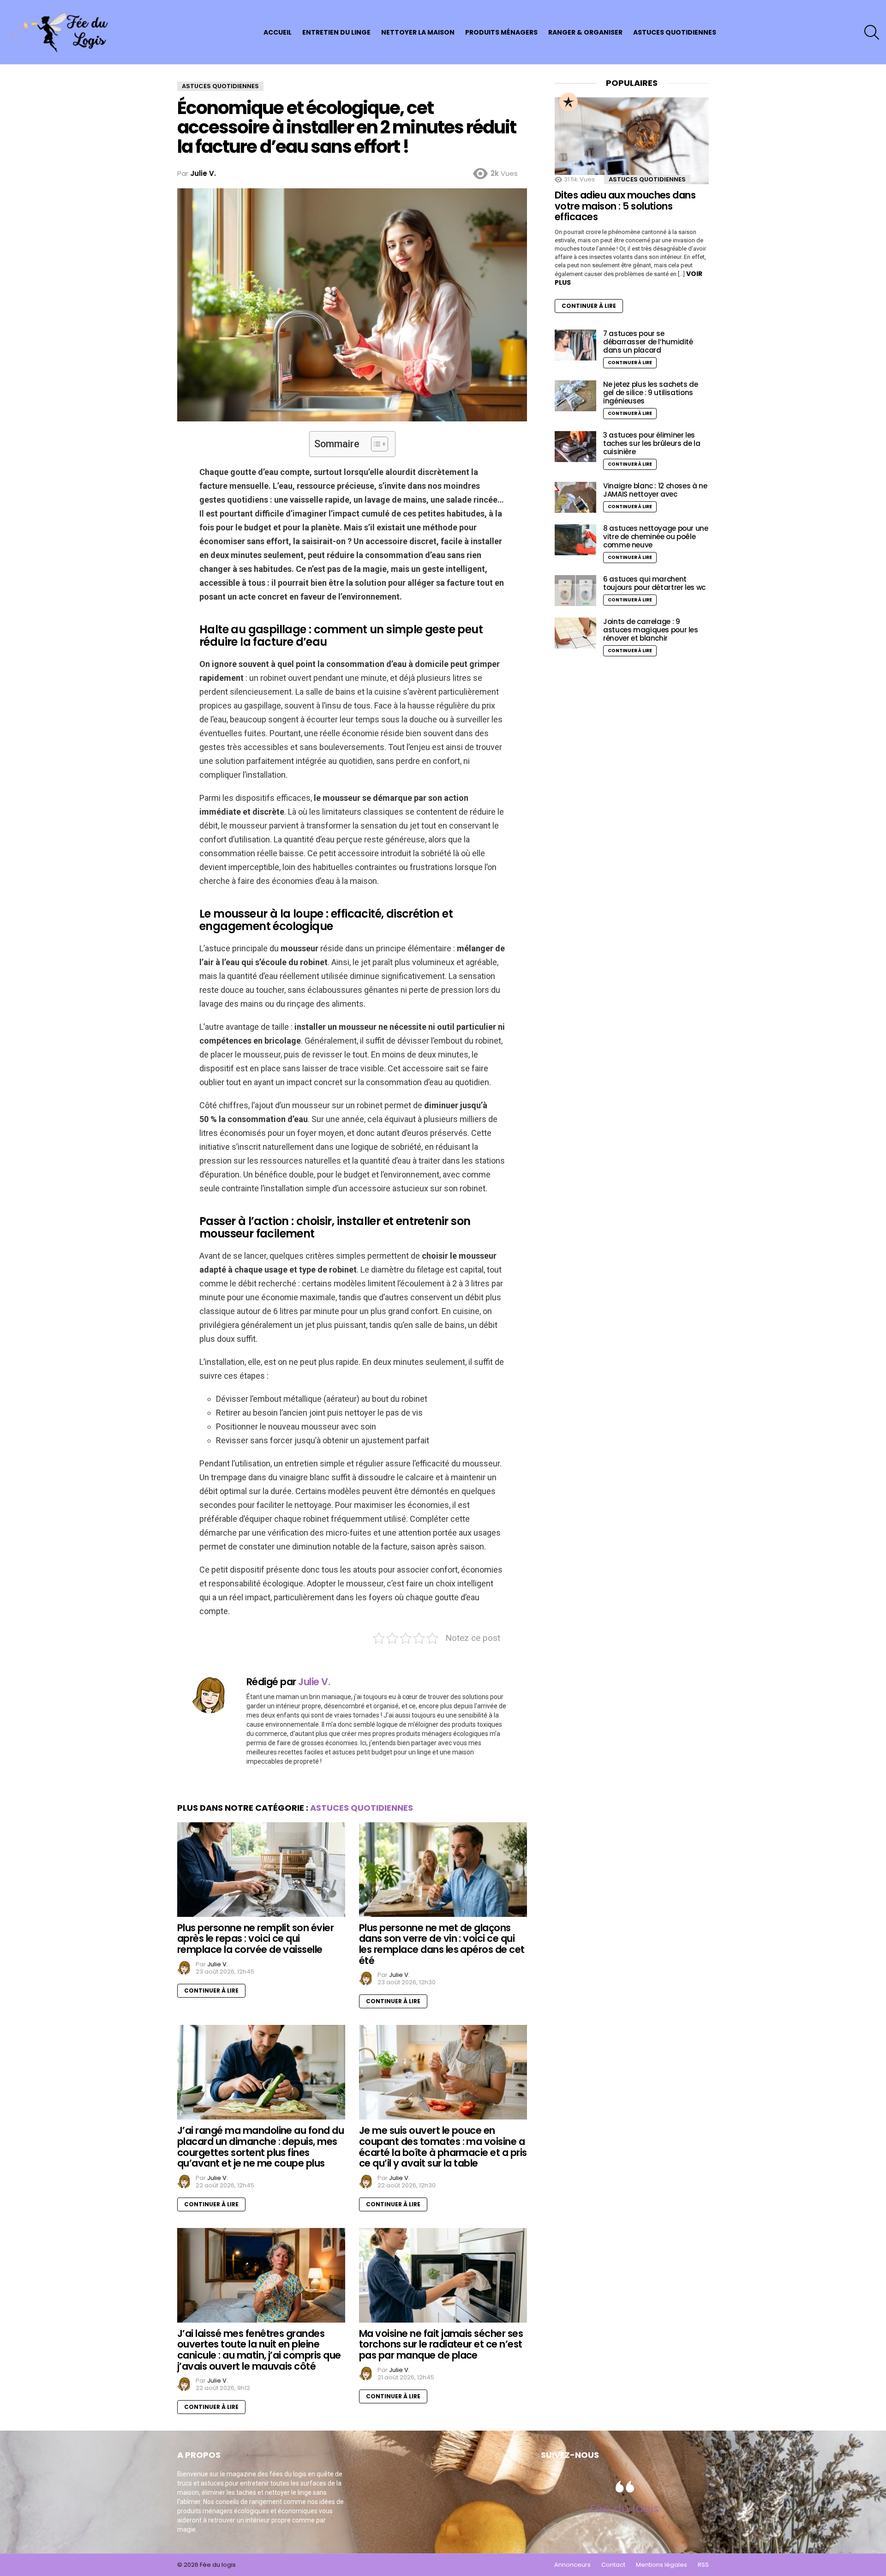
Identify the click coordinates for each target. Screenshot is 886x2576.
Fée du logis (625, 2508)
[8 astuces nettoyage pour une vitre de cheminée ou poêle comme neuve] (575, 540)
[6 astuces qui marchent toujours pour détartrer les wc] (575, 591)
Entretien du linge (336, 32)
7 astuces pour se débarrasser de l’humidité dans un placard (648, 342)
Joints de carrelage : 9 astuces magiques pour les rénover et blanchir (651, 630)
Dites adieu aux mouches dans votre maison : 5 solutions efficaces (625, 206)
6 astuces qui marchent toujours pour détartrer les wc (654, 583)
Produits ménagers (501, 32)
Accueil (278, 32)
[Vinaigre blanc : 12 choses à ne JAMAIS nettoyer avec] (575, 497)
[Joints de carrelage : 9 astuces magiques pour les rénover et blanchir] (575, 633)
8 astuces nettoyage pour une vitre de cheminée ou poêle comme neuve (656, 537)
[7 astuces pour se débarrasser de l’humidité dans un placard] (575, 345)
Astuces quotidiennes (675, 32)
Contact (613, 2565)
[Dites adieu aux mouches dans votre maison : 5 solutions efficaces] (632, 141)
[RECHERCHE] (872, 32)
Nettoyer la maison (418, 32)
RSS (703, 2565)
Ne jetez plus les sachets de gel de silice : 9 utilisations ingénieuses (651, 393)
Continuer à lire (211, 1991)
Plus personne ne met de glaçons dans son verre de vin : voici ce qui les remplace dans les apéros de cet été (442, 1944)
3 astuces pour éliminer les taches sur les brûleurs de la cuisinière (652, 443)
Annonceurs (572, 2565)
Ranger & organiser (585, 32)
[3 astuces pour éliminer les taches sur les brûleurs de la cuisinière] (575, 447)
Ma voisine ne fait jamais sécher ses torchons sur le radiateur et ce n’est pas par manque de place (441, 2344)
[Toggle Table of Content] (375, 444)
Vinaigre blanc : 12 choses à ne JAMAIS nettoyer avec (655, 490)
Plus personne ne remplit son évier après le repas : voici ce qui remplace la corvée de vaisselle (255, 1939)
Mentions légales (662, 2565)
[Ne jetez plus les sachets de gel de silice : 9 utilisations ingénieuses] (575, 396)
